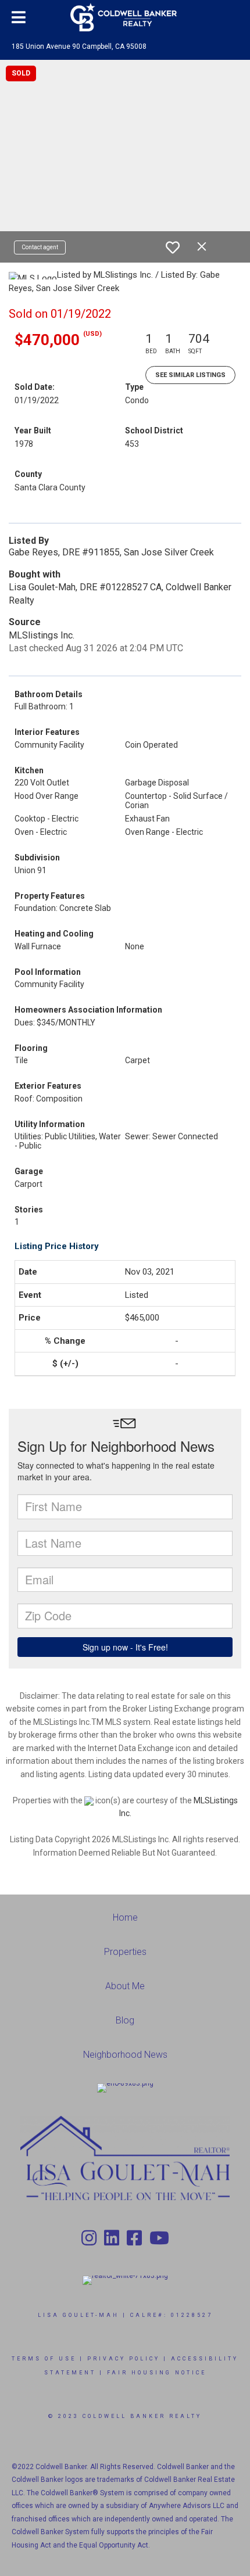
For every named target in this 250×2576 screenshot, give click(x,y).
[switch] (173, 247)
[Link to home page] (125, 17)
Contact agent (40, 247)
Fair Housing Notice (157, 2373)
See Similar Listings (190, 375)
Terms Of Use (44, 2359)
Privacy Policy (124, 2359)
